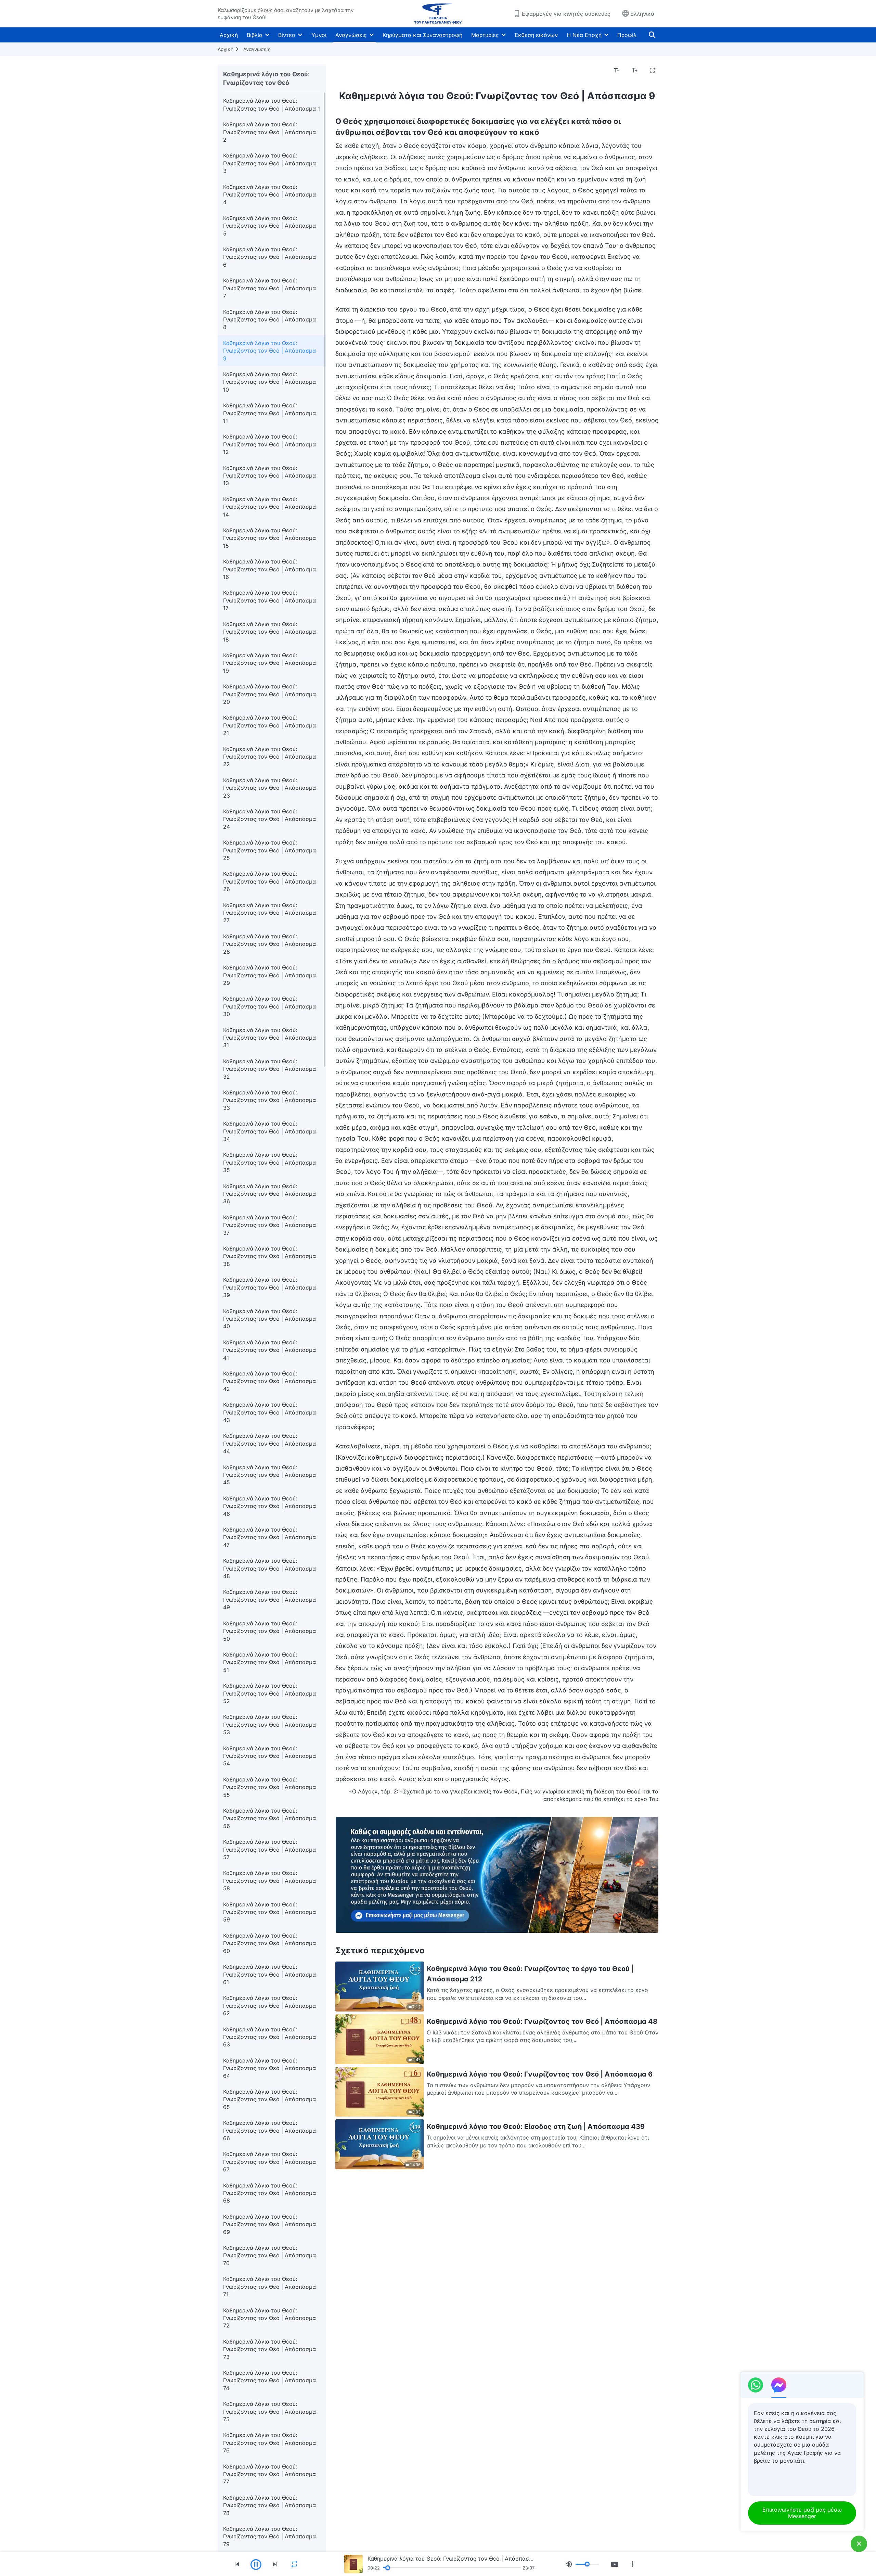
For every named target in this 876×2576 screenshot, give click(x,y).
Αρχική (229, 35)
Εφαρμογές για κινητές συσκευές (566, 14)
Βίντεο (287, 35)
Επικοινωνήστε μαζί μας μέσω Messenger (802, 2513)
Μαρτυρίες (485, 35)
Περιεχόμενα (357, 71)
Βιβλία (255, 35)
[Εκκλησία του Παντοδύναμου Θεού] (438, 14)
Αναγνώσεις (351, 35)
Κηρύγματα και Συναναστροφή (422, 35)
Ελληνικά (642, 14)
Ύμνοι (319, 35)
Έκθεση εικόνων (536, 35)
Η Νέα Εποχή (584, 35)
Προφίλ (627, 35)
